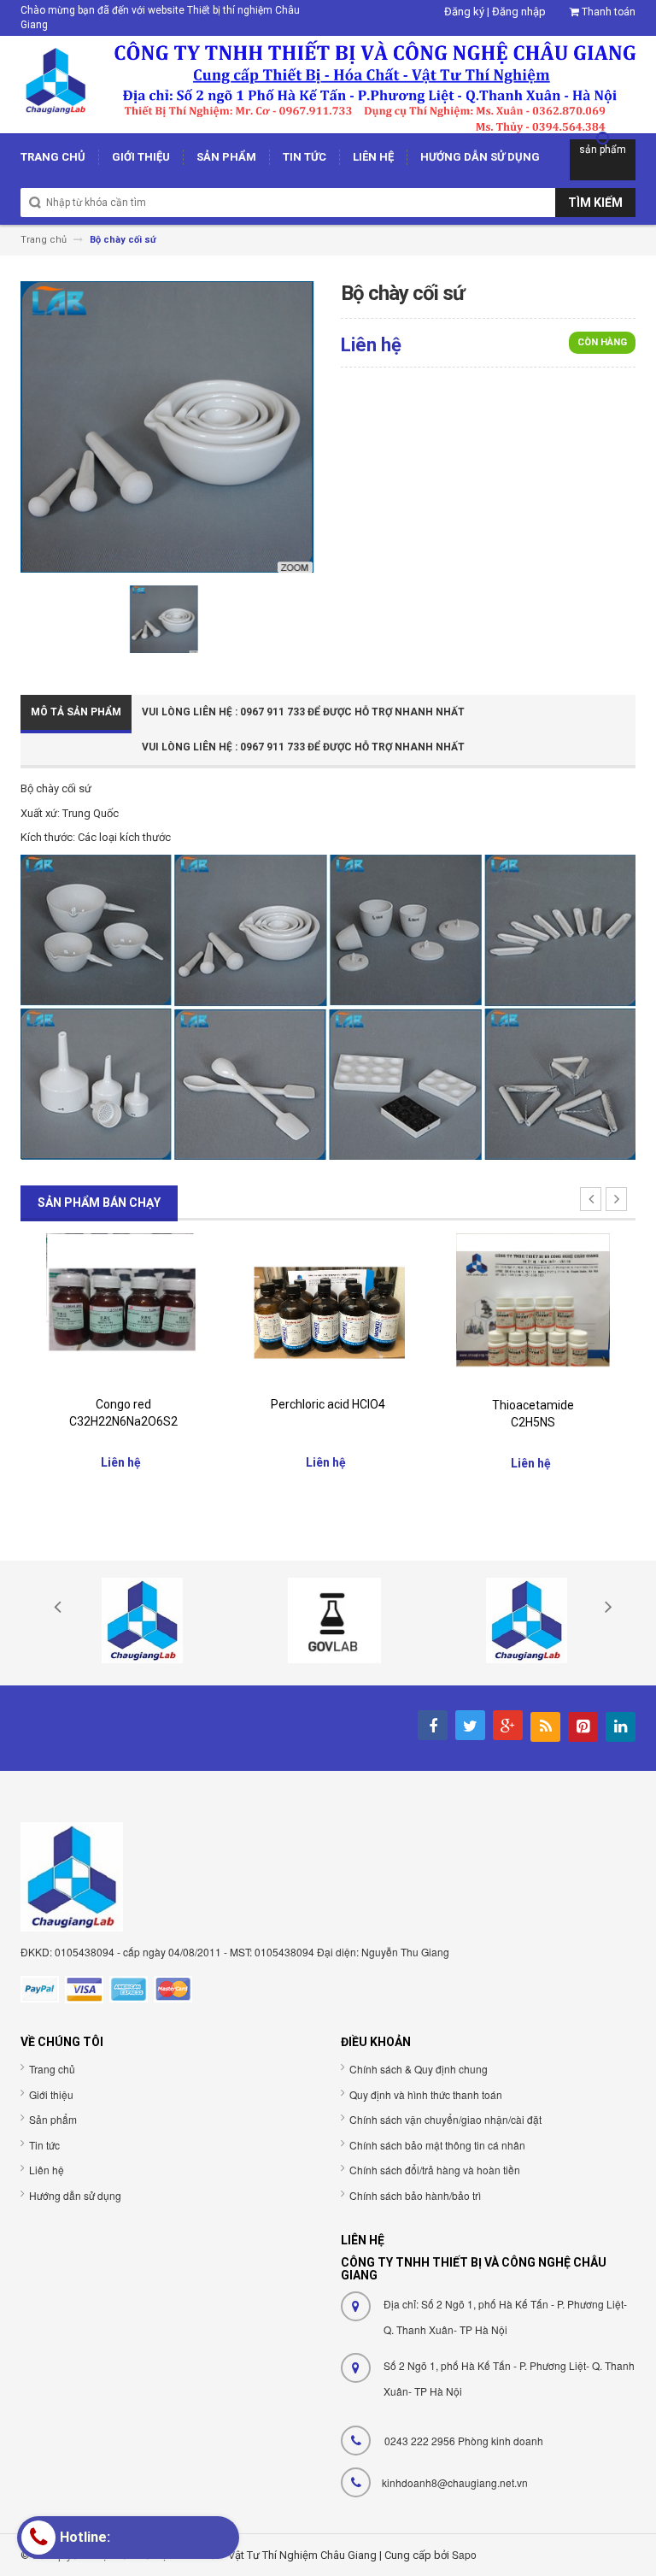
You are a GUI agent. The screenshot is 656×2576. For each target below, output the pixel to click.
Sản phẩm (53, 2119)
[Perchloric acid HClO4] (328, 1310)
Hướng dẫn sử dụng (75, 2195)
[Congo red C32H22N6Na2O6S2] (123, 1310)
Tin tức (44, 2145)
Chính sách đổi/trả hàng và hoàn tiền (435, 2170)
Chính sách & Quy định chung (419, 2069)
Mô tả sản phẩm (76, 712)
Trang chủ (52, 2069)
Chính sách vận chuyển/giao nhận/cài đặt (445, 2119)
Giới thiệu (51, 2094)
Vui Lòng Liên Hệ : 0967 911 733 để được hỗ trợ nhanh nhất (303, 712)
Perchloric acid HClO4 (328, 1404)
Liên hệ (47, 2170)
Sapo (464, 2554)
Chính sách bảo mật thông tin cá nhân (437, 2145)
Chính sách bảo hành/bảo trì (415, 2195)
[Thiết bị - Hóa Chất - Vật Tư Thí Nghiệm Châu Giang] (328, 83)
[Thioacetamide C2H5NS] (533, 1310)
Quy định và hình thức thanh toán (426, 2094)
